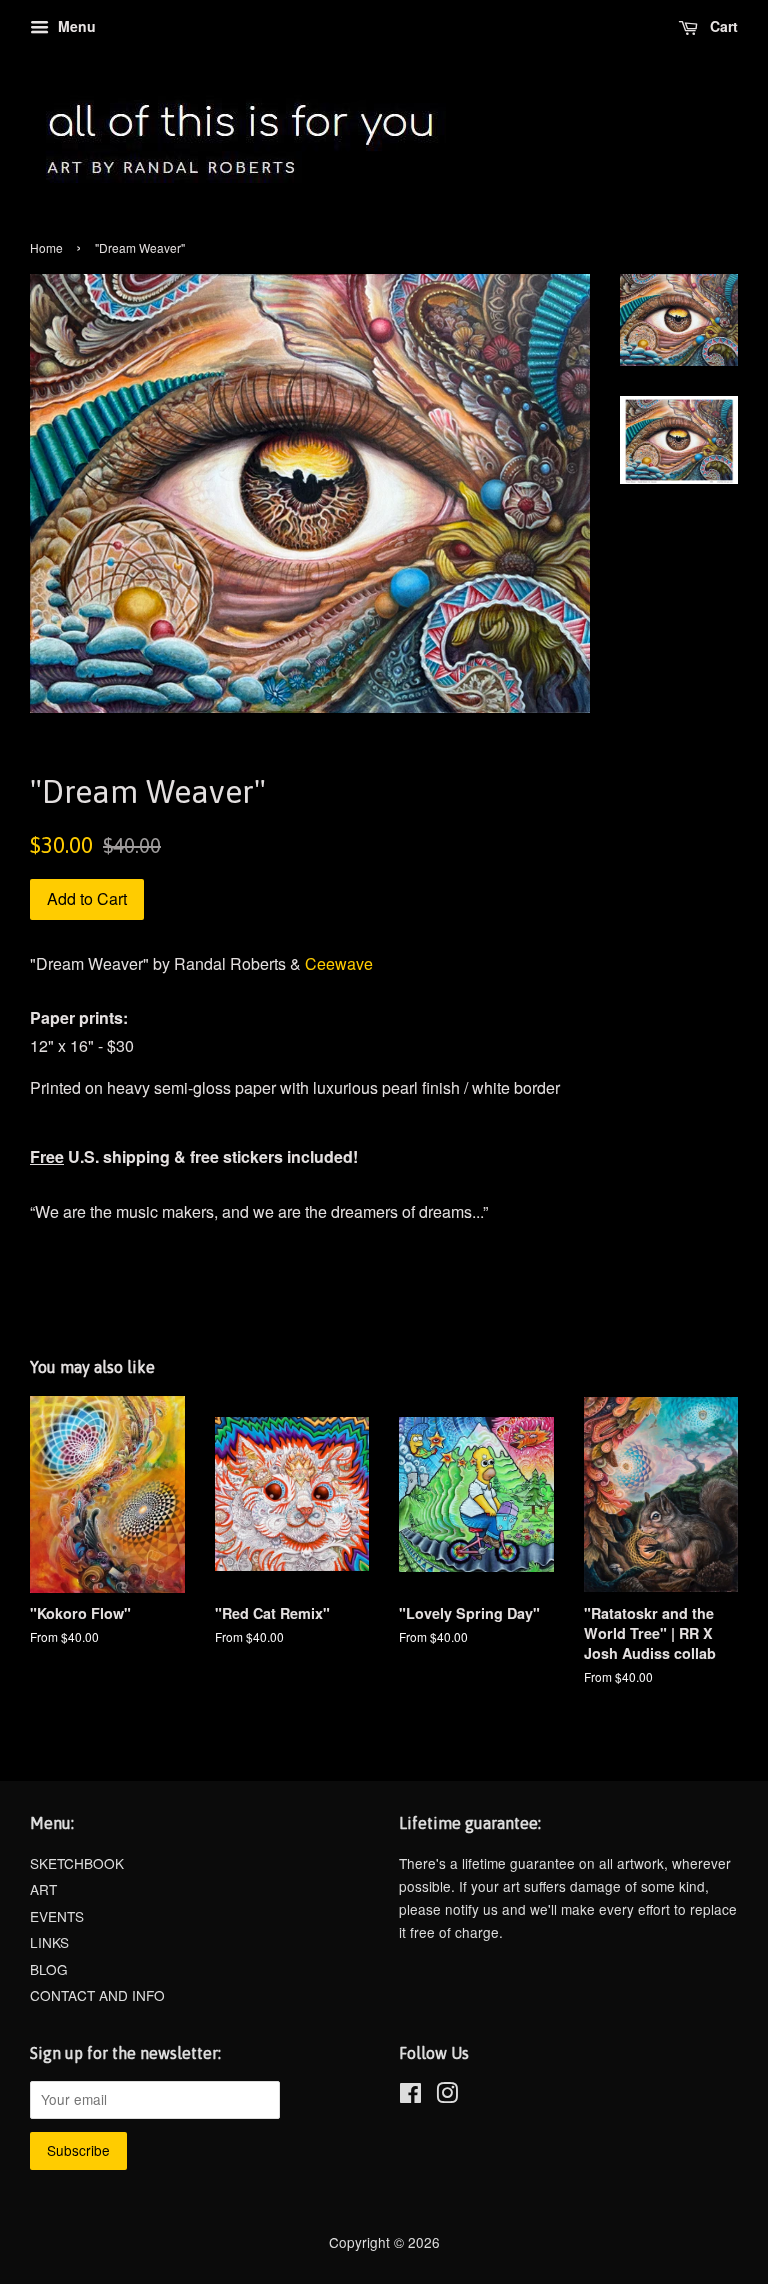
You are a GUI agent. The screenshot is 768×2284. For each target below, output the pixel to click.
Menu (75, 26)
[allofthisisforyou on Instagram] (447, 2096)
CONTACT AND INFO (97, 1995)
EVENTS (57, 1916)
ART (43, 1889)
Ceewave (339, 963)
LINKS (49, 1942)
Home (46, 247)
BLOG (49, 1969)
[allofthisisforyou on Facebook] (410, 2096)
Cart (722, 26)
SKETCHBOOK (77, 1863)
